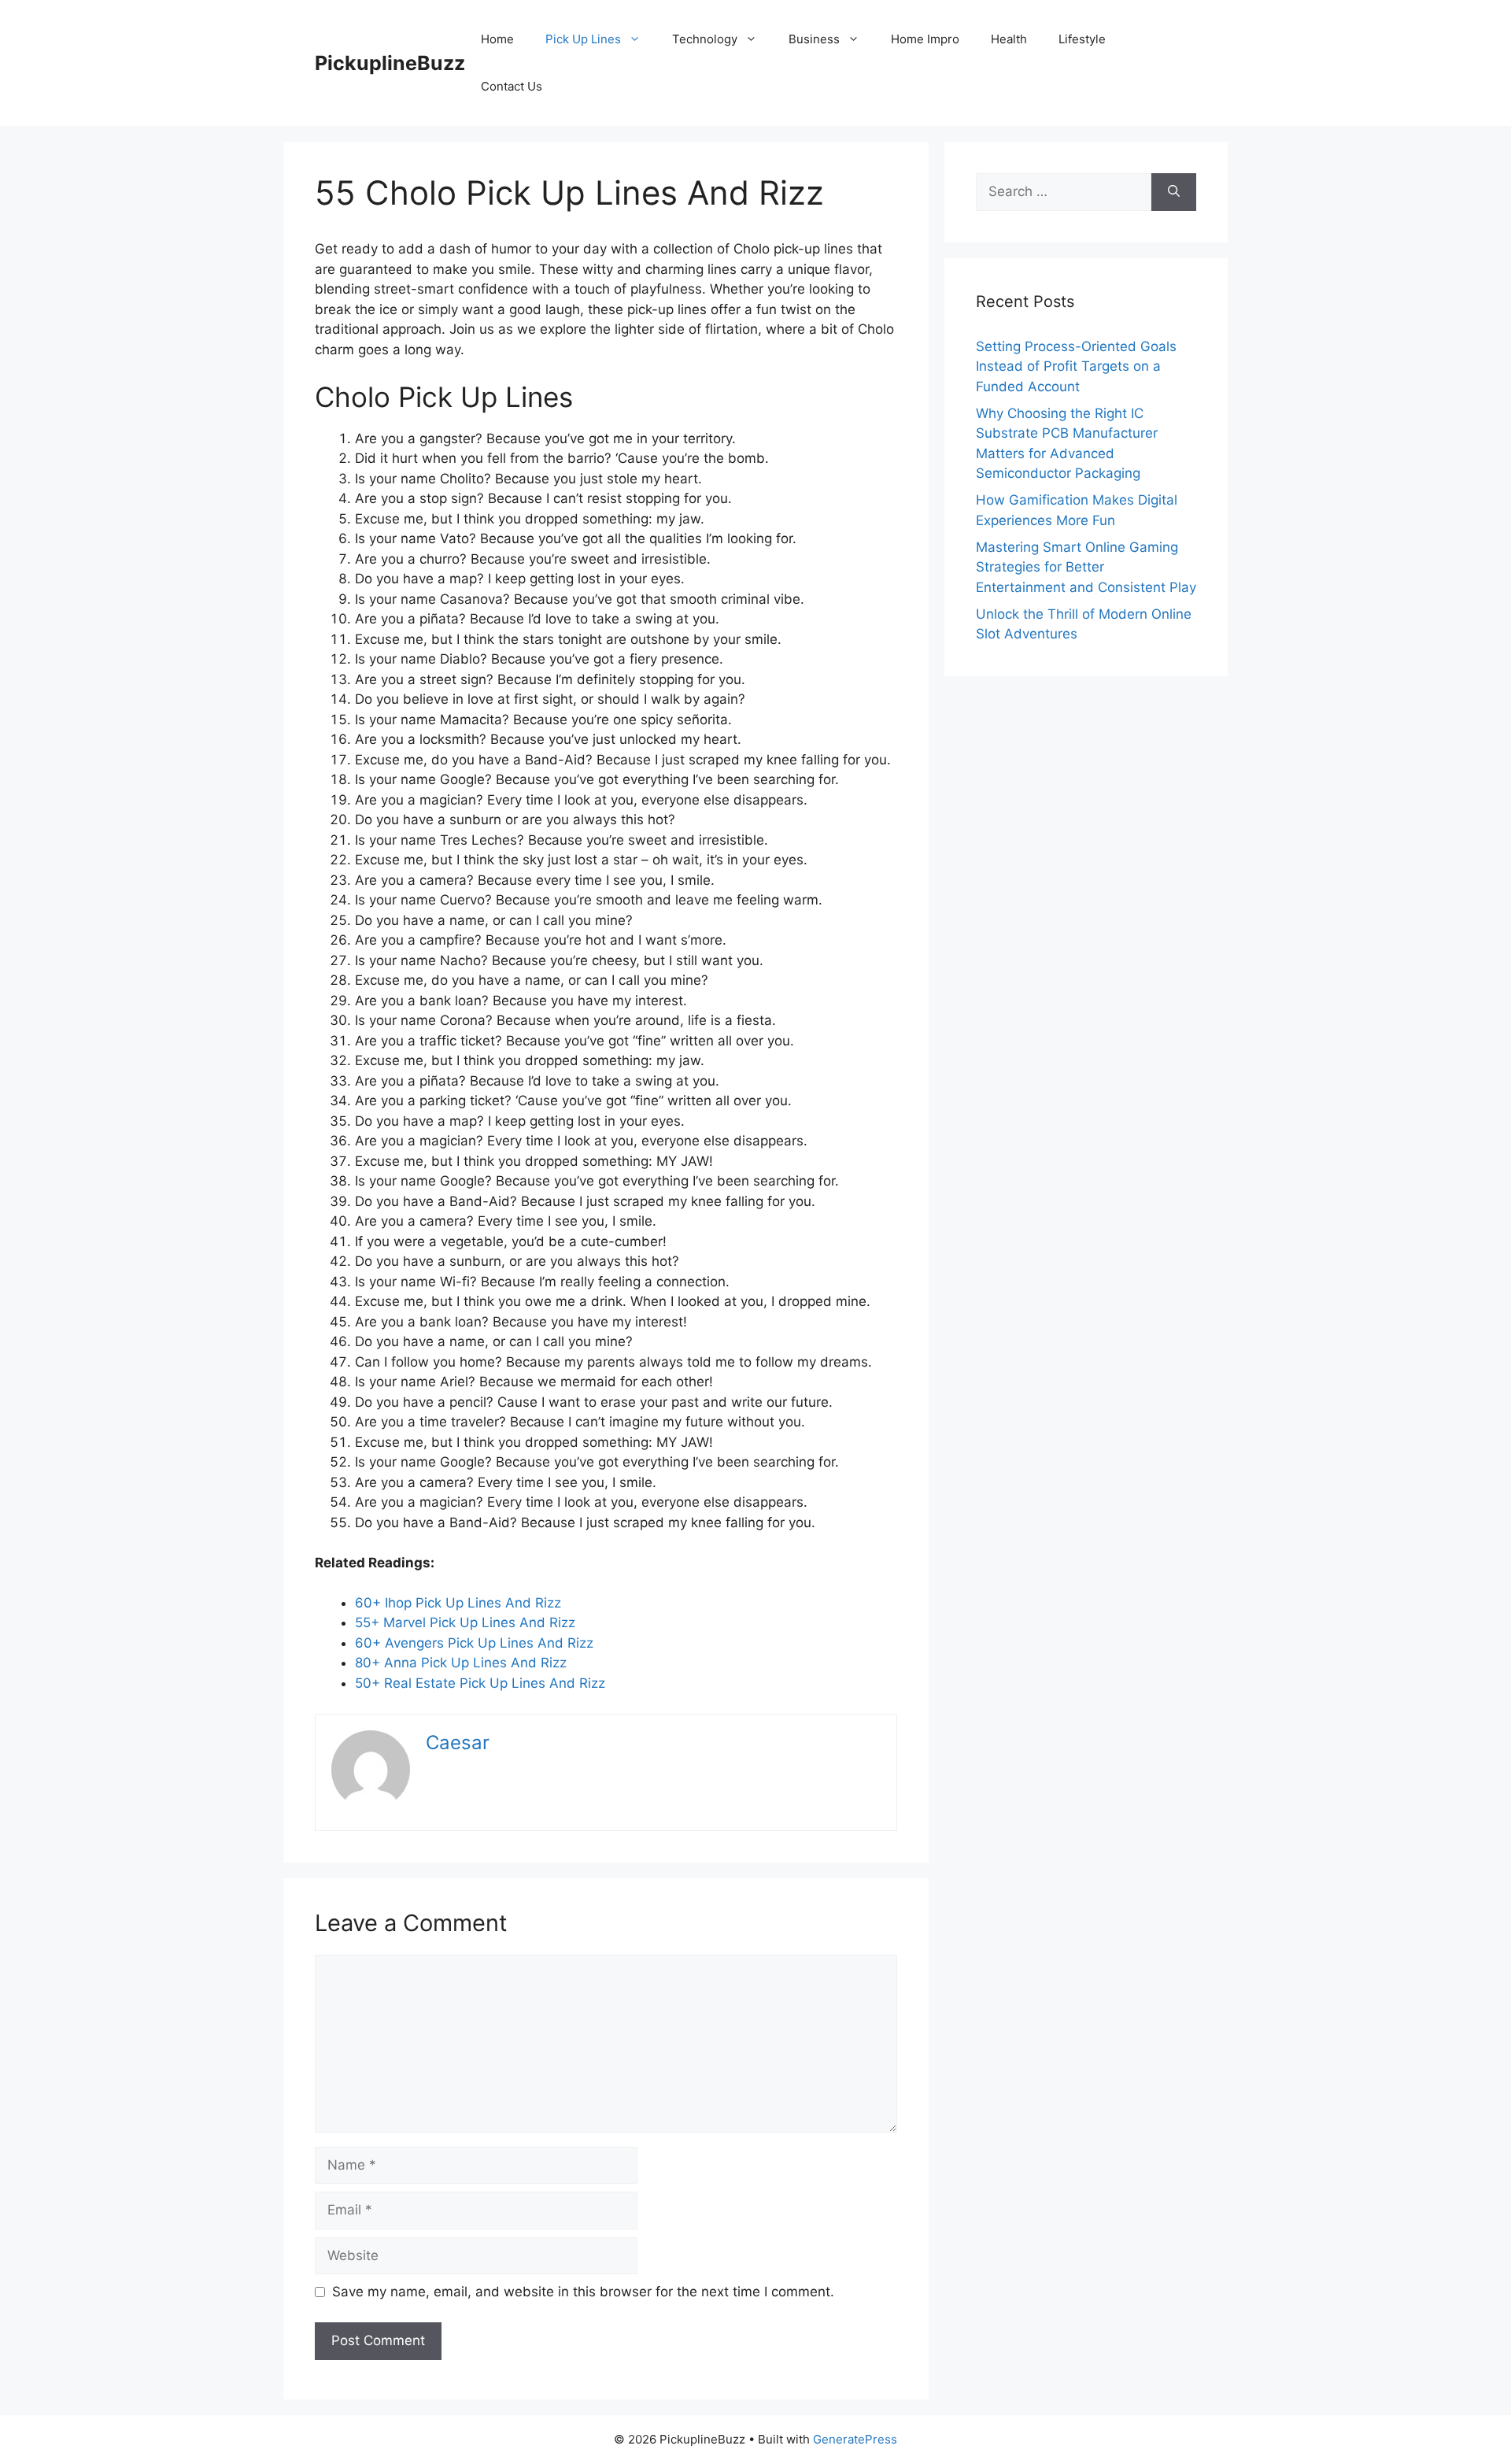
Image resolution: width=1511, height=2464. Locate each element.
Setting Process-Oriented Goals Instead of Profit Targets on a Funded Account (1076, 366)
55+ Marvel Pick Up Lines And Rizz (465, 1622)
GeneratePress (855, 2439)
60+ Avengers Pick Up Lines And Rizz (474, 1643)
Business (814, 39)
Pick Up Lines (583, 39)
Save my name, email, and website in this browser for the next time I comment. (583, 2292)
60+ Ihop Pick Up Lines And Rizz (458, 1603)
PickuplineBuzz (390, 63)
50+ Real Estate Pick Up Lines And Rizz (480, 1683)
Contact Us (512, 86)
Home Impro (925, 39)
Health (1009, 39)
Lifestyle (1082, 39)
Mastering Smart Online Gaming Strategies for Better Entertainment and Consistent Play (1086, 567)
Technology (705, 39)
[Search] (1174, 192)
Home (497, 39)
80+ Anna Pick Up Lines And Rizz (461, 1663)
